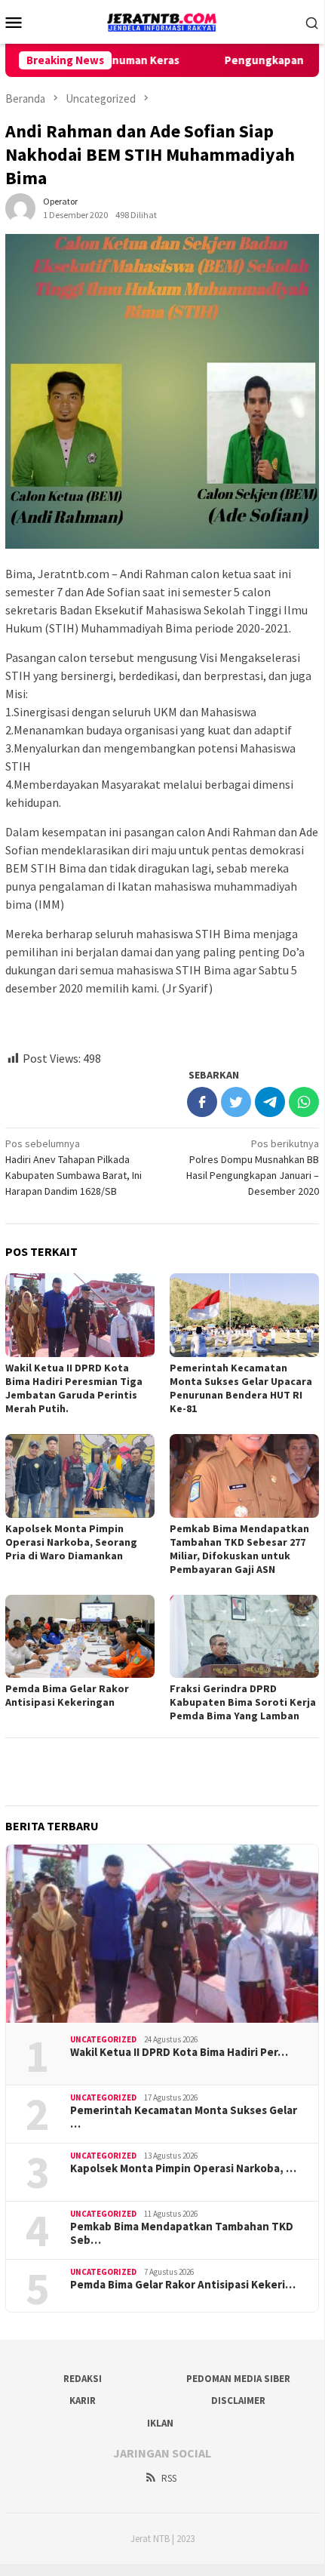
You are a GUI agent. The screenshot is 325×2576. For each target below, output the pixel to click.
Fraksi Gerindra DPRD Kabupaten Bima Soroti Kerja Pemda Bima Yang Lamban (243, 1702)
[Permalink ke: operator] (20, 208)
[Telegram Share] (270, 1102)
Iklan (160, 2423)
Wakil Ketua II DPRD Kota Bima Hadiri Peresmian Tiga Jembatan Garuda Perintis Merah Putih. (74, 1388)
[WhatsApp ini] (304, 1102)
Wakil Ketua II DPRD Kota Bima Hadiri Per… (179, 2052)
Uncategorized (103, 2039)
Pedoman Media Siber (238, 2379)
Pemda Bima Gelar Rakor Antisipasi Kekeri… (183, 2285)
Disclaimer (238, 2401)
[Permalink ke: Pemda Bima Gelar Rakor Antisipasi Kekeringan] (80, 1637)
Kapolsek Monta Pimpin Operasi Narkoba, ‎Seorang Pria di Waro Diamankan (71, 1542)
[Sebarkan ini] (202, 1102)
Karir (83, 2401)
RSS (169, 2478)
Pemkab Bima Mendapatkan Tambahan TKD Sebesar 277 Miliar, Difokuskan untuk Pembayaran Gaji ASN (239, 1549)
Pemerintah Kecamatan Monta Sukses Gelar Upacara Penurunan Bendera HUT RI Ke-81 (241, 1388)
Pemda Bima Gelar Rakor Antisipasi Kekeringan (67, 1695)
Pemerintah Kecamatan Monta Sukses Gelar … (184, 2117)
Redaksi (83, 2379)
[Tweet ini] (236, 1102)
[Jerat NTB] (162, 20)
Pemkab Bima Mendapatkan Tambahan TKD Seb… (182, 2233)
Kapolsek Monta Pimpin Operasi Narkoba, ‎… (183, 2168)
